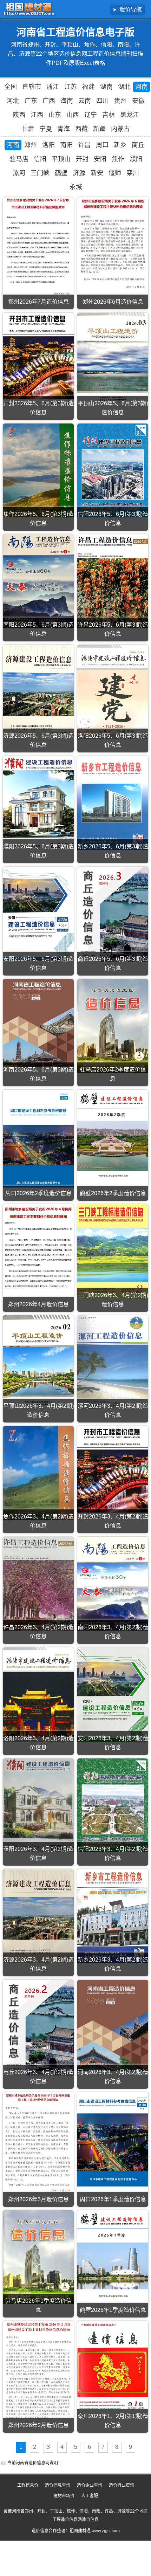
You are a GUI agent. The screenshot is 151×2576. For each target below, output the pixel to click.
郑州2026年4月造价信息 (38, 1304)
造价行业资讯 (122, 2485)
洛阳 (48, 145)
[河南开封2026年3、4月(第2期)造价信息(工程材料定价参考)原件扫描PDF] (113, 1473)
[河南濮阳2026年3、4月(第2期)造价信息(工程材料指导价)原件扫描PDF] (38, 1805)
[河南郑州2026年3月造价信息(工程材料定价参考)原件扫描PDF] (38, 2143)
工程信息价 (28, 2485)
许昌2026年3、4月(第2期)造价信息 (38, 1632)
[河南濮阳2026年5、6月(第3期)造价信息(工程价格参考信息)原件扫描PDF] (38, 803)
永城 (76, 187)
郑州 (31, 145)
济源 (79, 173)
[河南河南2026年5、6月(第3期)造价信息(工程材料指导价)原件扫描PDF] (38, 1023)
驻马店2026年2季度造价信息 (113, 1074)
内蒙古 (120, 129)
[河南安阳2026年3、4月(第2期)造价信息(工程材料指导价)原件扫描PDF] (113, 1694)
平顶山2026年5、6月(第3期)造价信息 (113, 408)
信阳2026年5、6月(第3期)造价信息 (113, 519)
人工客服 (90, 2496)
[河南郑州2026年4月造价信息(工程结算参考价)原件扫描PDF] (38, 1247)
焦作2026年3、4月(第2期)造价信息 (38, 1521)
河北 (13, 101)
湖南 (106, 87)
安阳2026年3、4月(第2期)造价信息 (113, 1743)
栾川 (133, 173)
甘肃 (28, 129)
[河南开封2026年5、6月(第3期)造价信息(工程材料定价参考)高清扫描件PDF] (38, 360)
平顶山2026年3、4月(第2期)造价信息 (38, 1410)
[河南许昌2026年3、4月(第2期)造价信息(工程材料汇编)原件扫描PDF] (38, 1584)
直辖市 (32, 87)
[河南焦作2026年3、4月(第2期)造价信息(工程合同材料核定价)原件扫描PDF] (38, 1473)
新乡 (120, 145)
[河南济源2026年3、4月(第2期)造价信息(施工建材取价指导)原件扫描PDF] (38, 1916)
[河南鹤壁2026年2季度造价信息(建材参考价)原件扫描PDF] (113, 1137)
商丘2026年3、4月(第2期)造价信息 (38, 2077)
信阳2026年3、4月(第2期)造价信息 (113, 1854)
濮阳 (136, 159)
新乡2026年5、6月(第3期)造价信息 (113, 851)
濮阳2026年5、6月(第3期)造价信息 (38, 851)
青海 (64, 129)
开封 (82, 159)
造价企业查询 (90, 2485)
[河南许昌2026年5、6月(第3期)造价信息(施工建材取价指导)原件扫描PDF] (113, 581)
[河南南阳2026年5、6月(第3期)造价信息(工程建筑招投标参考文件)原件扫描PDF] (38, 581)
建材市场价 (64, 2496)
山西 (73, 115)
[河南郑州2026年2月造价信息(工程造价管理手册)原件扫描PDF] (38, 2370)
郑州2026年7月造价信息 (38, 302)
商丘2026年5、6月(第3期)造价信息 (113, 963)
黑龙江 (130, 115)
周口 (102, 145)
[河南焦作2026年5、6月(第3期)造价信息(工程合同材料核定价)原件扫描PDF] (38, 470)
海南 (67, 101)
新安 (97, 173)
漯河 (19, 173)
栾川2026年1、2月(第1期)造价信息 (113, 2421)
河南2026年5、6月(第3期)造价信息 (38, 1074)
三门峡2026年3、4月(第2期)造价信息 (113, 1300)
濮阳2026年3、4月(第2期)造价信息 (38, 1854)
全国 (11, 87)
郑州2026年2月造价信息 (38, 2425)
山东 (55, 115)
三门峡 (40, 173)
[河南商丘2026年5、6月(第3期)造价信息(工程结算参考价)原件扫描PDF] (113, 914)
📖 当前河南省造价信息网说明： (32, 2463)
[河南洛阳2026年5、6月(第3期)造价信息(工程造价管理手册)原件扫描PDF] (113, 692)
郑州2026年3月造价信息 (38, 2199)
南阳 (66, 145)
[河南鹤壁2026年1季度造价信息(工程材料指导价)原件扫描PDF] (113, 2257)
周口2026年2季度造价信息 (38, 1193)
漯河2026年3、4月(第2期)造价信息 (113, 1410)
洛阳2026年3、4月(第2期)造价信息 (38, 1743)
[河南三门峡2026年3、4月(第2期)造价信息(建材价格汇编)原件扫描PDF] (113, 1251)
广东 (31, 101)
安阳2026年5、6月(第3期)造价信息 (38, 963)
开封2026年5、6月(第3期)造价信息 (38, 408)
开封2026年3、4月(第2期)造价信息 (113, 1521)
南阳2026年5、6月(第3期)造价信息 (38, 629)
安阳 (100, 159)
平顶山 (61, 159)
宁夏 (46, 129)
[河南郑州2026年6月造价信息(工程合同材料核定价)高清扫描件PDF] (113, 244)
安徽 (138, 101)
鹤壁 (61, 173)
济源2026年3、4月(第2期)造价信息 (38, 1964)
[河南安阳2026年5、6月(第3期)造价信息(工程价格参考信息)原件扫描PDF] (38, 914)
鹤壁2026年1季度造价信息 (113, 2310)
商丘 (138, 145)
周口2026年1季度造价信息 (113, 2199)
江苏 (71, 87)
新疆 (99, 129)
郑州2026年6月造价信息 (113, 302)
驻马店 (19, 159)
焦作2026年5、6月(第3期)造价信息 (38, 519)
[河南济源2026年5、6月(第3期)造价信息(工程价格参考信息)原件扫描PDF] (38, 692)
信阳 (40, 159)
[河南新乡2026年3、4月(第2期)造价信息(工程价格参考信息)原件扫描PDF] (113, 1916)
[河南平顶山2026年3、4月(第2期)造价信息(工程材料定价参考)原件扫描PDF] (38, 1362)
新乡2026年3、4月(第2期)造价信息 (113, 1964)
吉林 (109, 115)
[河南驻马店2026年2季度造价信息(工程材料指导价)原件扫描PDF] (113, 1026)
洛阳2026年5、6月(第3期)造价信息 (113, 740)
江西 (37, 115)
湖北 (124, 87)
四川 (103, 101)
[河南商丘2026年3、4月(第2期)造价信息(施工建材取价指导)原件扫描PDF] (38, 2028)
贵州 (120, 101)
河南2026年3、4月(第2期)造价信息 (113, 2077)
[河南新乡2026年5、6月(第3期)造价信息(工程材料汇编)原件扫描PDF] (113, 803)
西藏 (81, 129)
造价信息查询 (58, 2485)
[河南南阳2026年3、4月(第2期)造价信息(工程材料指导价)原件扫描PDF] (113, 1584)
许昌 (84, 145)
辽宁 (91, 115)
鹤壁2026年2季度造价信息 (113, 1193)
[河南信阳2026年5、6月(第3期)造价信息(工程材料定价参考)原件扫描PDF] (113, 470)
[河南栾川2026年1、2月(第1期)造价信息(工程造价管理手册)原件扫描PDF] (113, 2368)
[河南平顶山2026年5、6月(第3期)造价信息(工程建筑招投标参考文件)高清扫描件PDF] (113, 360)
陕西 (19, 115)
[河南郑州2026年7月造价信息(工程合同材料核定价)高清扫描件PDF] (38, 247)
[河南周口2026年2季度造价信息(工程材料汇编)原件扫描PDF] (38, 1139)
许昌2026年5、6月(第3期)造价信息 (113, 629)
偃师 (115, 173)
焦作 (118, 159)
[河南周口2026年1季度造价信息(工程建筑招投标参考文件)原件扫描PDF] (113, 2139)
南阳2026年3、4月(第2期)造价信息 (113, 1632)
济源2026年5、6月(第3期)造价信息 (38, 740)
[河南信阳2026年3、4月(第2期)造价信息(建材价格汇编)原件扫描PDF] (113, 1805)
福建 (88, 87)
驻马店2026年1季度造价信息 (38, 2305)
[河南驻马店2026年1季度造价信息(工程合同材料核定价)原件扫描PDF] (38, 2257)
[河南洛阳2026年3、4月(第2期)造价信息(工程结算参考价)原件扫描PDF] (38, 1694)
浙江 (53, 87)
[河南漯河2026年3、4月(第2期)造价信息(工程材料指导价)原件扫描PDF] (113, 1362)
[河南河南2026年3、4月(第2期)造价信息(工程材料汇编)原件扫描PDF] (113, 2026)
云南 (85, 101)
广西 (49, 101)
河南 (142, 87)
